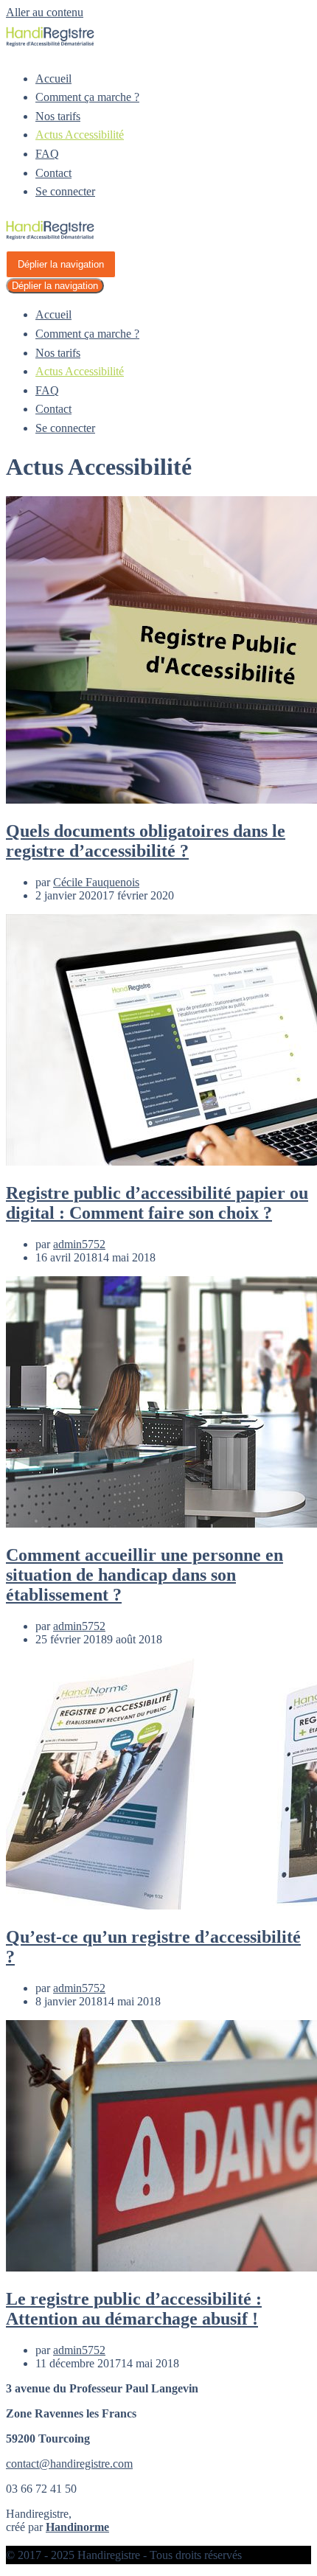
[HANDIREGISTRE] (50, 43)
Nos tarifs (58, 116)
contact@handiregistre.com (69, 2464)
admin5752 (79, 1244)
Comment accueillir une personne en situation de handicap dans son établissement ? (144, 1575)
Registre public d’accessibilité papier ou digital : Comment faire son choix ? (157, 1203)
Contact (53, 173)
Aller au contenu (45, 12)
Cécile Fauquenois (96, 882)
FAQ (47, 154)
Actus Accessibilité (80, 135)
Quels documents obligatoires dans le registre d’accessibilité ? (146, 841)
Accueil (53, 79)
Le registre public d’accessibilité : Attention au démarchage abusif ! (134, 2309)
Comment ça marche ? (87, 97)
